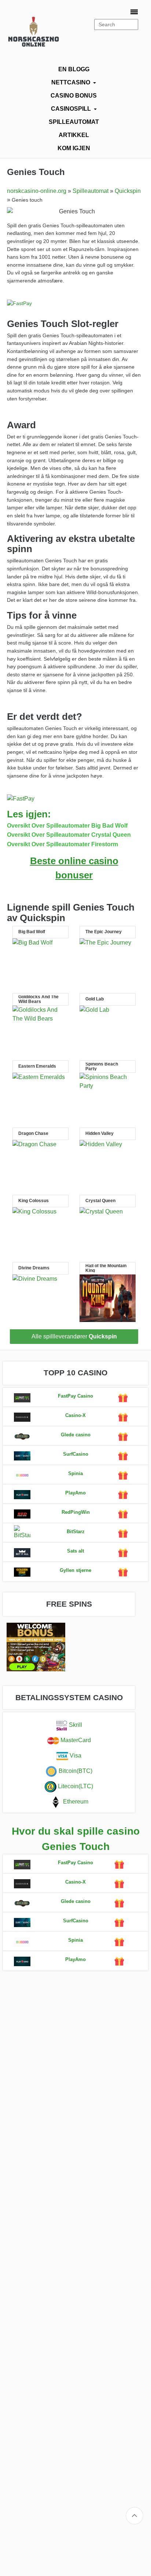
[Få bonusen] (22, 1398)
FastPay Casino (75, 1396)
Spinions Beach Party (102, 1067)
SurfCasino (76, 1454)
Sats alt (75, 1551)
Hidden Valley (100, 1134)
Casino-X (75, 1415)
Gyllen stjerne (75, 1570)
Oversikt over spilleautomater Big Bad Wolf (67, 826)
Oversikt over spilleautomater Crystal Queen (69, 835)
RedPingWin (76, 1512)
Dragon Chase (33, 1134)
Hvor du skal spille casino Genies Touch (76, 1839)
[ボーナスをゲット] (123, 1398)
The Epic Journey (104, 932)
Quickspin (128, 191)
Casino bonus (74, 96)
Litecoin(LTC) (75, 1787)
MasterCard (75, 1741)
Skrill (75, 1725)
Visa (75, 1756)
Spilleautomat (74, 122)
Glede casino (76, 1435)
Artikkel (74, 135)
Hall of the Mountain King (106, 1268)
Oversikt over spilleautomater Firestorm (62, 844)
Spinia (75, 1473)
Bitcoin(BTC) (75, 1771)
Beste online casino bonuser (74, 868)
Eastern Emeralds (37, 1066)
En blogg (74, 69)
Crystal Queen (100, 1201)
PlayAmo (75, 1493)
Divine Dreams (34, 1268)
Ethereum (75, 1802)
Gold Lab (95, 999)
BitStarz (76, 1532)
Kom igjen (74, 148)
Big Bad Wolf (32, 932)
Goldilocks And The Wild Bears (38, 999)
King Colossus (34, 1201)
